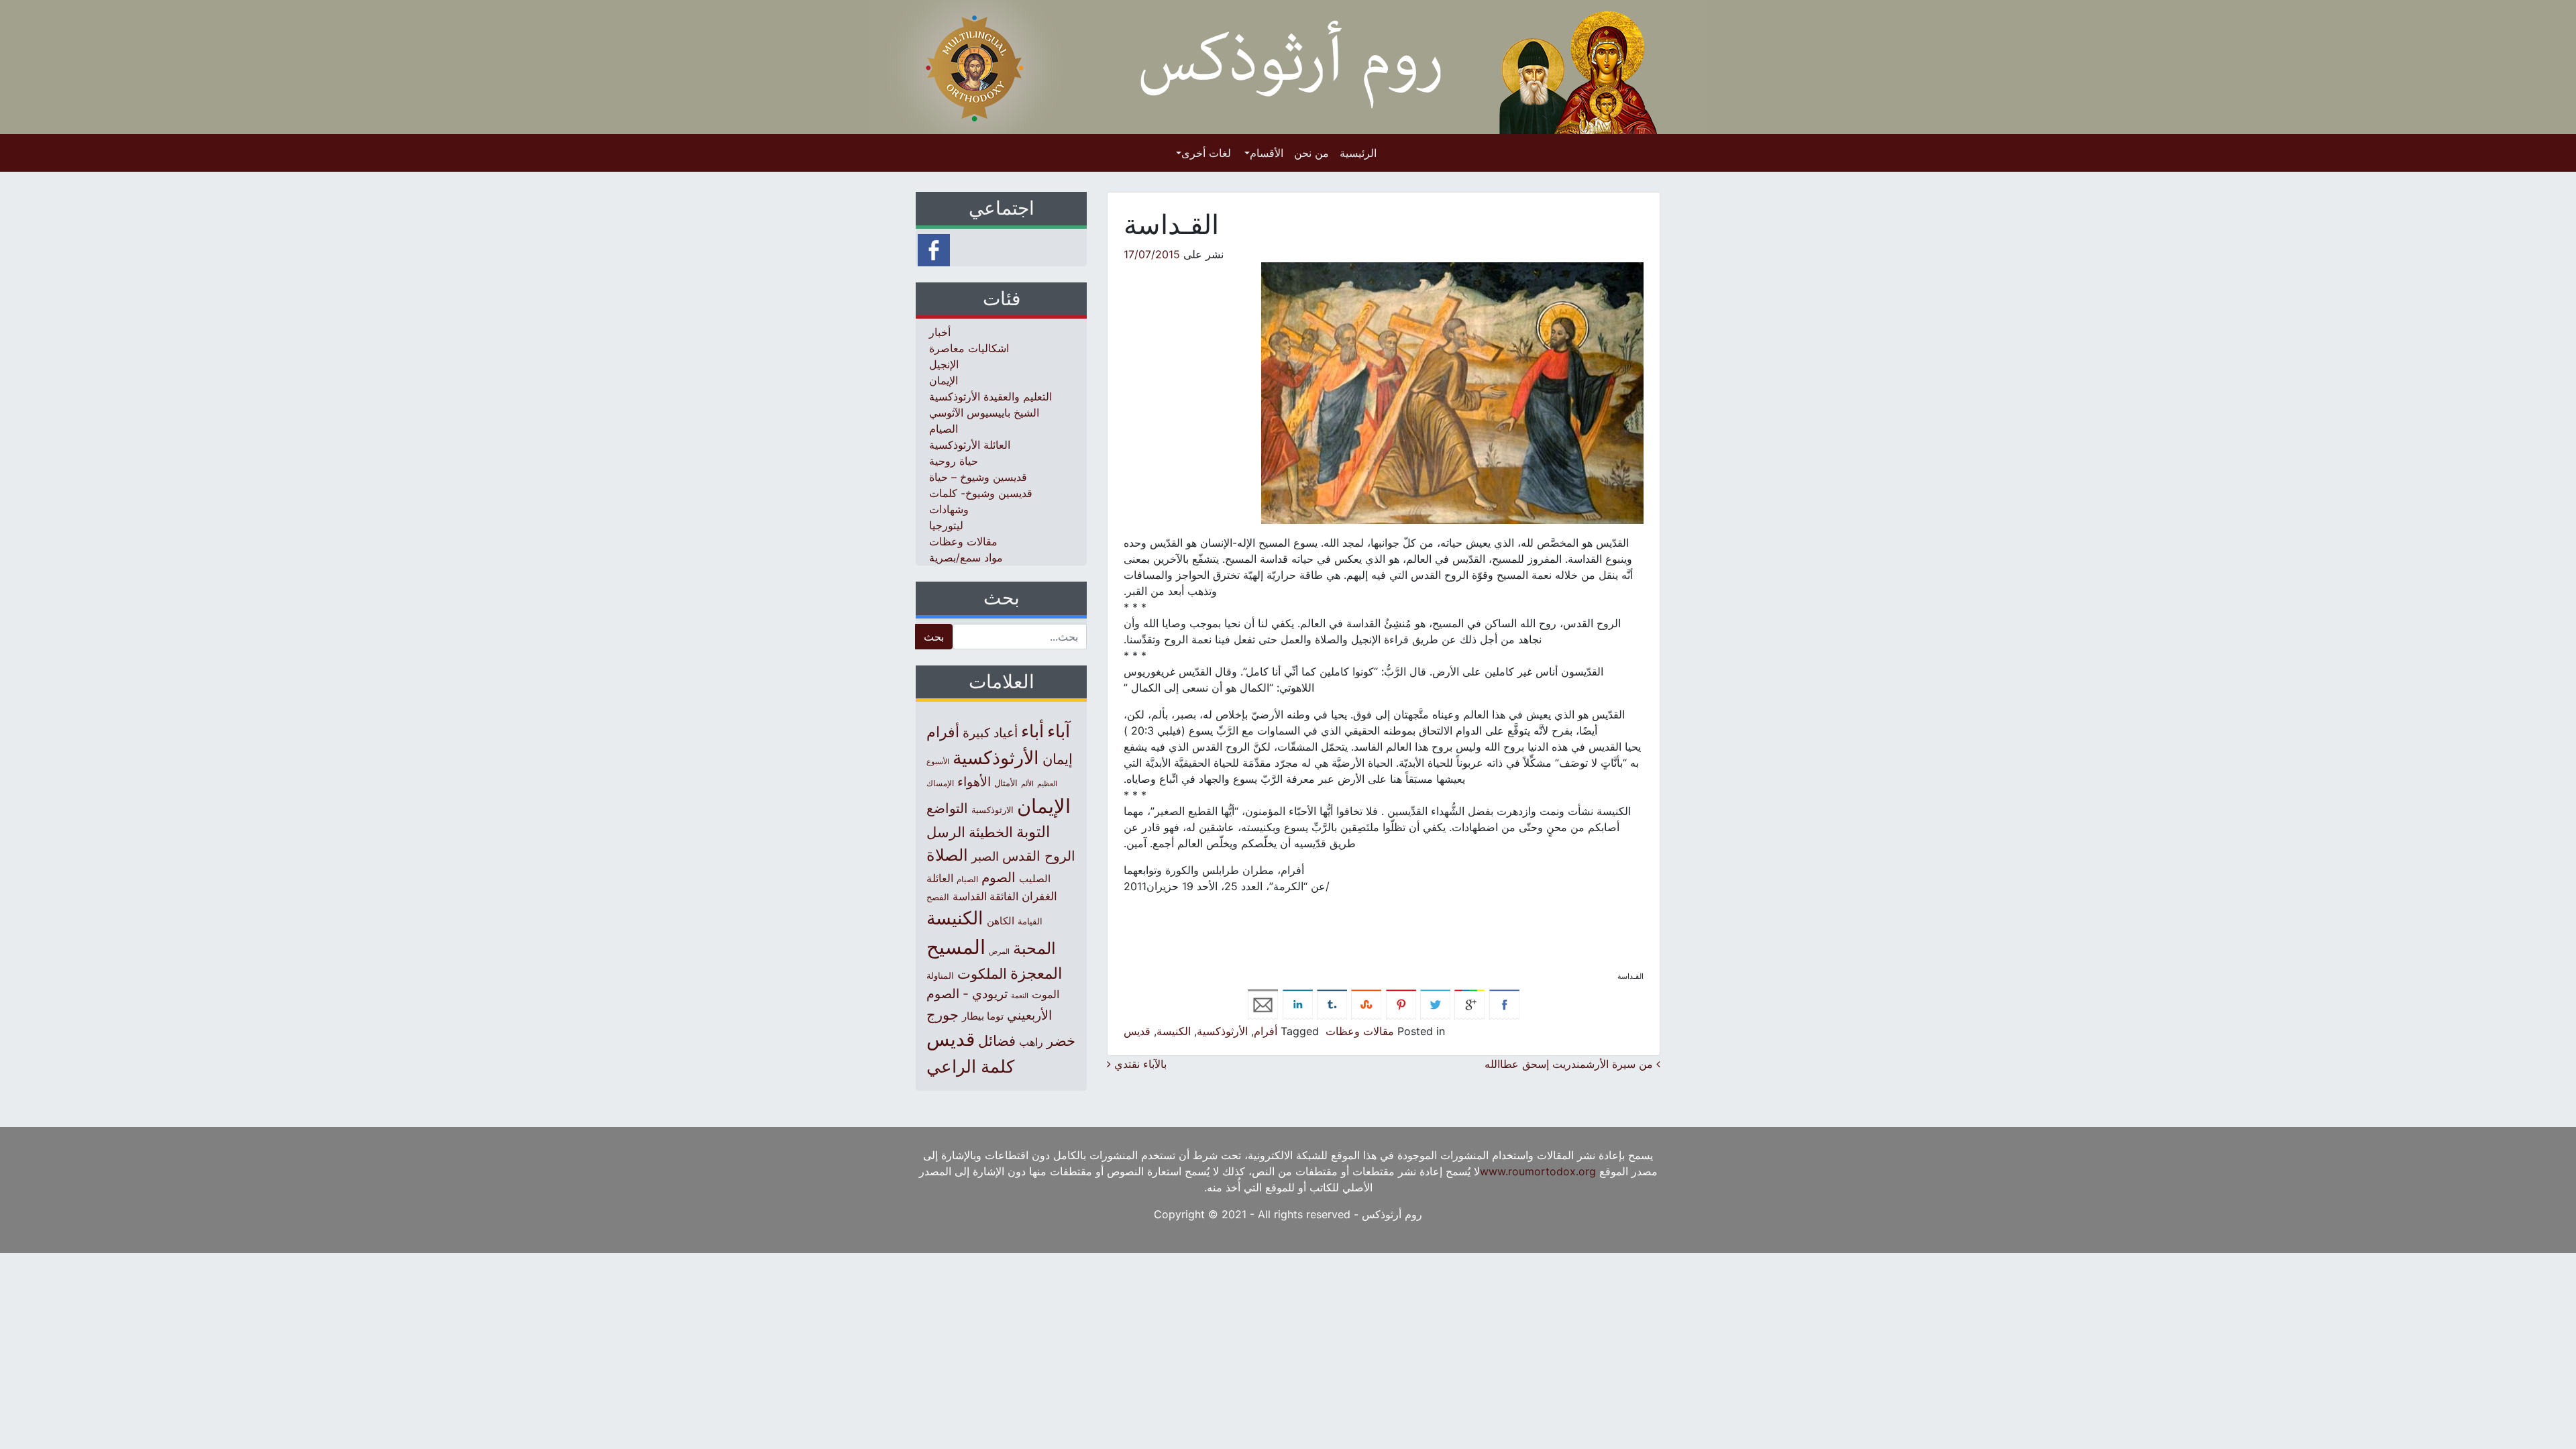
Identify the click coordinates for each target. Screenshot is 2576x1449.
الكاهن (1001, 921)
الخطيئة (991, 832)
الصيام (944, 429)
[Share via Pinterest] (1401, 1004)
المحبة (1034, 948)
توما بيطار (983, 1016)
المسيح (956, 947)
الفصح (938, 897)
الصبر (985, 856)
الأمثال (1006, 783)
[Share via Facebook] (1504, 1004)
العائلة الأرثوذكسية (970, 445)
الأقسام (1267, 153)
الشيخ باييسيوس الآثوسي (984, 413)
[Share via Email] (1263, 1004)
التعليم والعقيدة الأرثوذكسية (990, 396)
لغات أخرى (1206, 153)
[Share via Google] (1469, 1004)
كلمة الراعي (970, 1066)
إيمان (1058, 759)
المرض (999, 951)
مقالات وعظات (1360, 1031)
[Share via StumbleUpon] (1366, 1004)
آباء (1059, 731)
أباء (1032, 731)
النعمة (1020, 996)
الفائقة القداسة (985, 897)
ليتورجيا (946, 525)
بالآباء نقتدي (1139, 1064)
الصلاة (947, 855)
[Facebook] (934, 249)
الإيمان (944, 380)
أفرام (1266, 1031)
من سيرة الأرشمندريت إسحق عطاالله (1570, 1064)
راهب (1031, 1042)
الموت (1045, 994)
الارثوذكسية (992, 810)
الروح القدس (1039, 856)
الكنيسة (1174, 1031)
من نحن (1311, 153)
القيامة (1030, 921)
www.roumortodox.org (1538, 1171)
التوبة (1033, 832)
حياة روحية (954, 461)
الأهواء (974, 782)
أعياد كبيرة (990, 733)
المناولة (940, 975)
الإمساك (940, 784)
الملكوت (982, 974)
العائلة (940, 878)
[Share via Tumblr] (1332, 1004)
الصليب (1035, 878)
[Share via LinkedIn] (1298, 1004)
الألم (1027, 784)
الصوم (999, 877)
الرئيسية (1358, 153)
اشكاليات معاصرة (969, 348)
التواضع (947, 808)
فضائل (997, 1040)
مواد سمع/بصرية (966, 557)
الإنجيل (944, 364)
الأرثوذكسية (1222, 1031)
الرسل (946, 832)
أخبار (940, 332)
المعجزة (1036, 973)
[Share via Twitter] (1435, 1004)
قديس (1137, 1031)
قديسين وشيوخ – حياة (978, 477)
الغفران (1039, 896)
